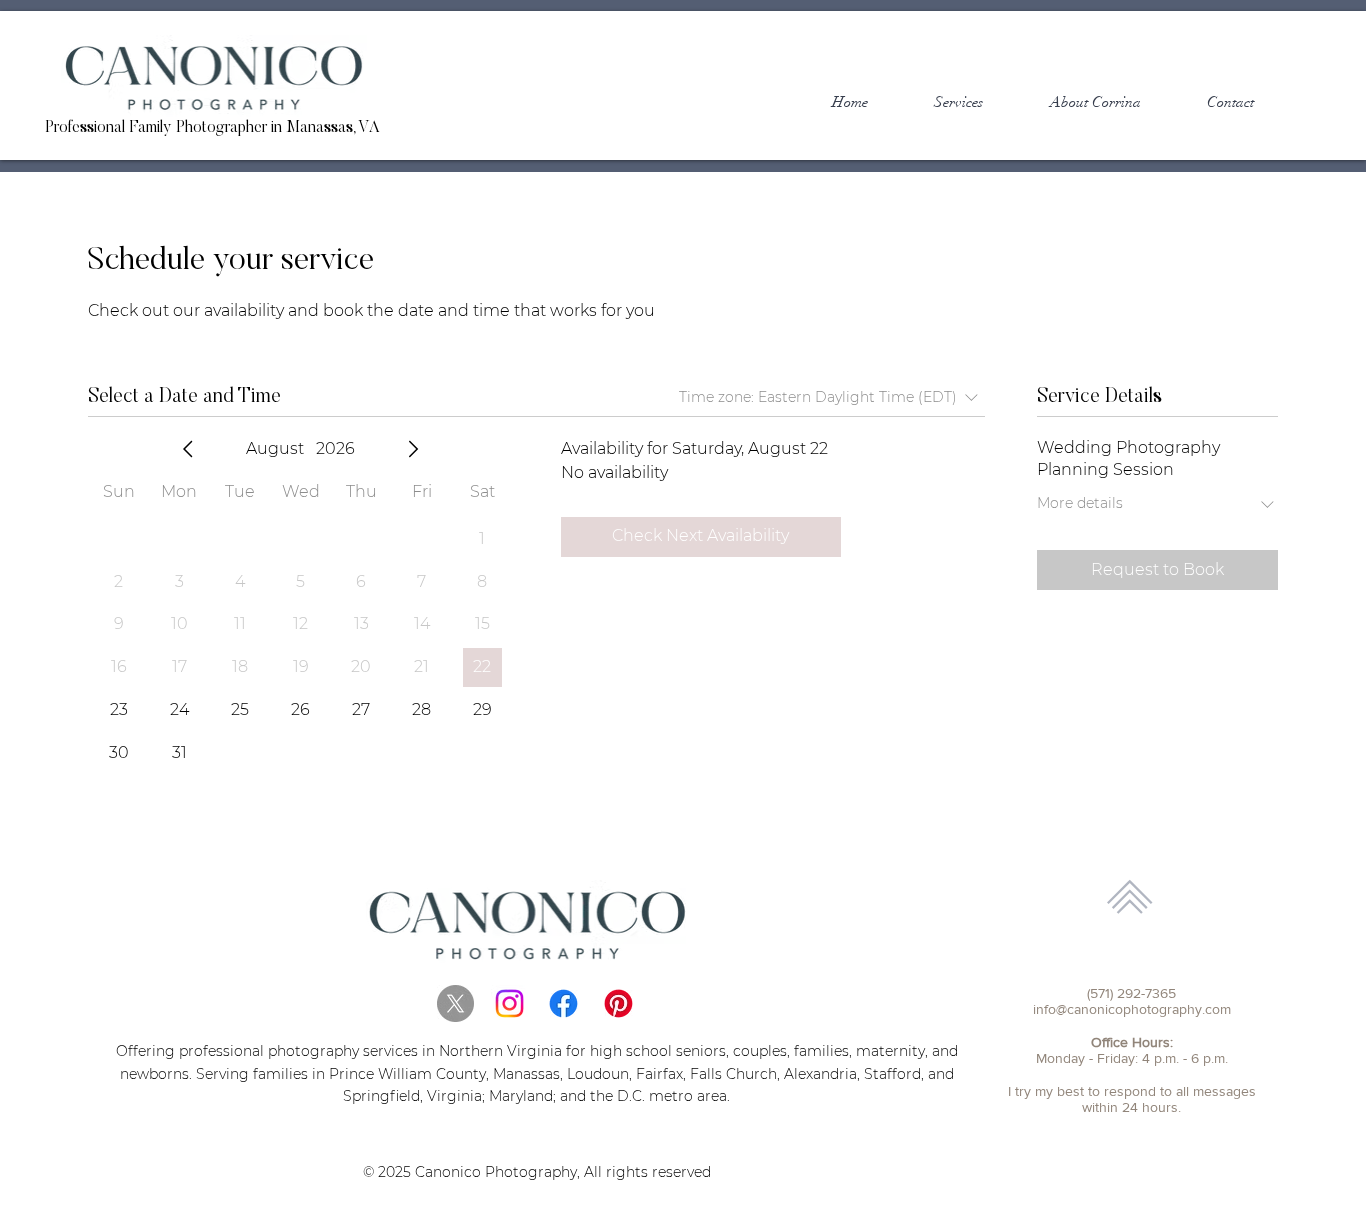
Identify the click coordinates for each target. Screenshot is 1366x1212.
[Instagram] (509, 1003)
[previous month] (188, 449)
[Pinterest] (618, 1003)
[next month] (413, 449)
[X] (455, 1003)
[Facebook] (563, 1003)
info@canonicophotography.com (1132, 1009)
